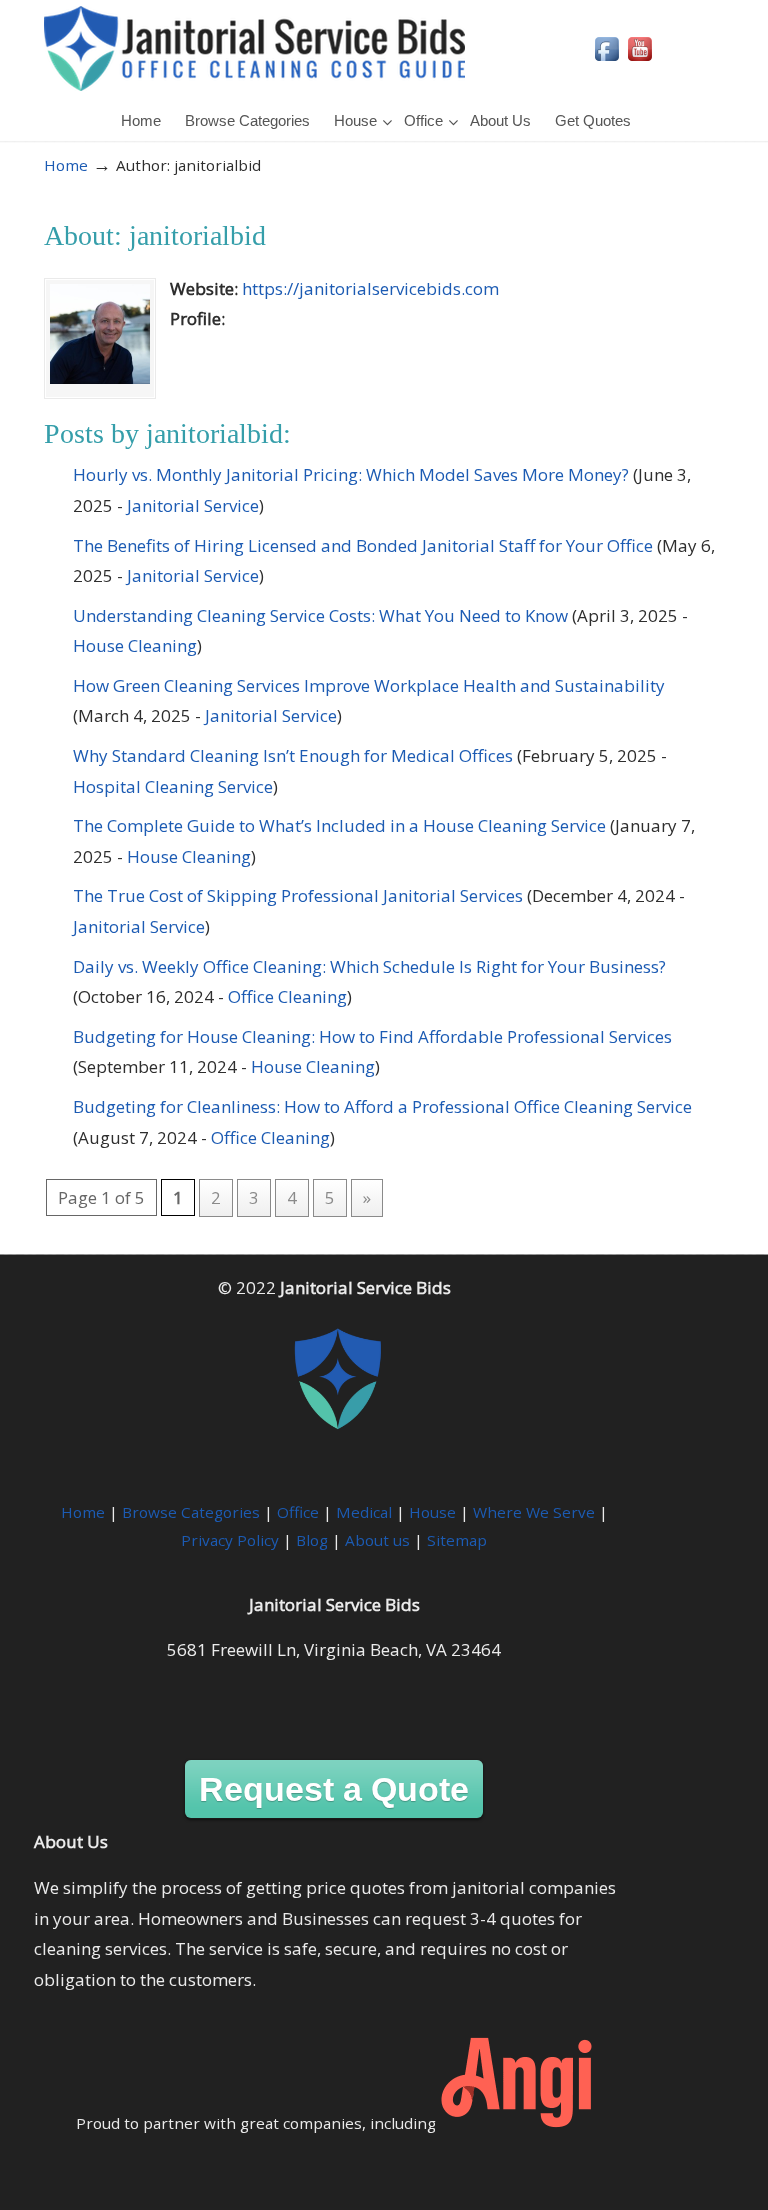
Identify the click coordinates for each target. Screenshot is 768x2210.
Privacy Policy (230, 1540)
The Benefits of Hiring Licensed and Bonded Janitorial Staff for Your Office (363, 545)
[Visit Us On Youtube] (639, 58)
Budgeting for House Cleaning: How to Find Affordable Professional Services (372, 1036)
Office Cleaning (287, 996)
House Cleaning (135, 645)
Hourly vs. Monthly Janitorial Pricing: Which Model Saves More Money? (351, 474)
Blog (312, 1540)
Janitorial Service (193, 505)
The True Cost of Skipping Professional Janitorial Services (298, 895)
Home (66, 165)
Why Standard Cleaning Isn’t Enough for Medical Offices (293, 755)
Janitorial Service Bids (254, 48)
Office (298, 1512)
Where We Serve (534, 1512)
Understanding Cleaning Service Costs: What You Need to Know (320, 615)
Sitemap (457, 1540)
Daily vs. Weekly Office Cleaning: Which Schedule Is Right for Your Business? (369, 966)
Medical (364, 1512)
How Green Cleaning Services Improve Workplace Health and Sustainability (369, 685)
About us (377, 1540)
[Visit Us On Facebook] (606, 58)
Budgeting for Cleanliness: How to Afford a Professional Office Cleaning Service (382, 1106)
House (432, 1512)
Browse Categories (191, 1512)
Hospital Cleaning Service (173, 786)
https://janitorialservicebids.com (370, 288)
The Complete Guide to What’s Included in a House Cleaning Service (339, 825)
